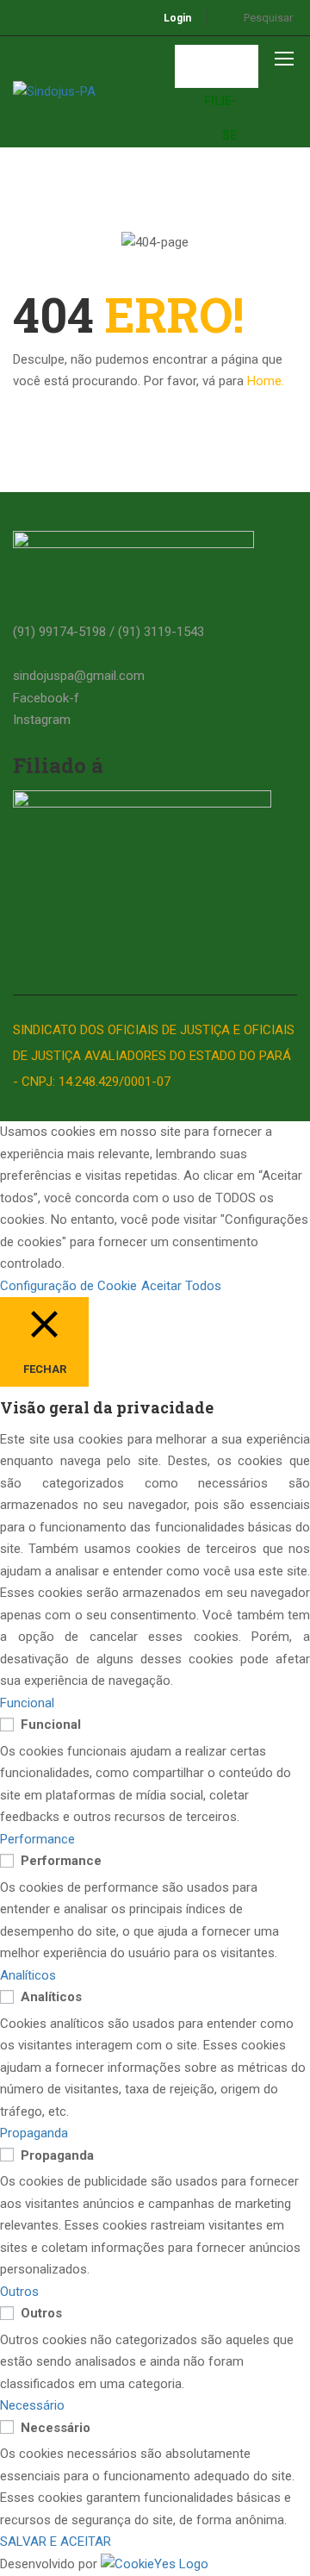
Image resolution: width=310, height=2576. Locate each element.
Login (177, 18)
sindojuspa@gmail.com (79, 676)
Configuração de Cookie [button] (68, 1286)
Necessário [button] (32, 2405)
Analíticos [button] (28, 1975)
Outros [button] (19, 2292)
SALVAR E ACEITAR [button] (56, 2542)
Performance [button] (37, 1839)
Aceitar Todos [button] (181, 1286)
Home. (266, 381)
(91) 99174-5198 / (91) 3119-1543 (108, 632)
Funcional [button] (27, 1703)
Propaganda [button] (34, 2133)
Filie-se (217, 66)
